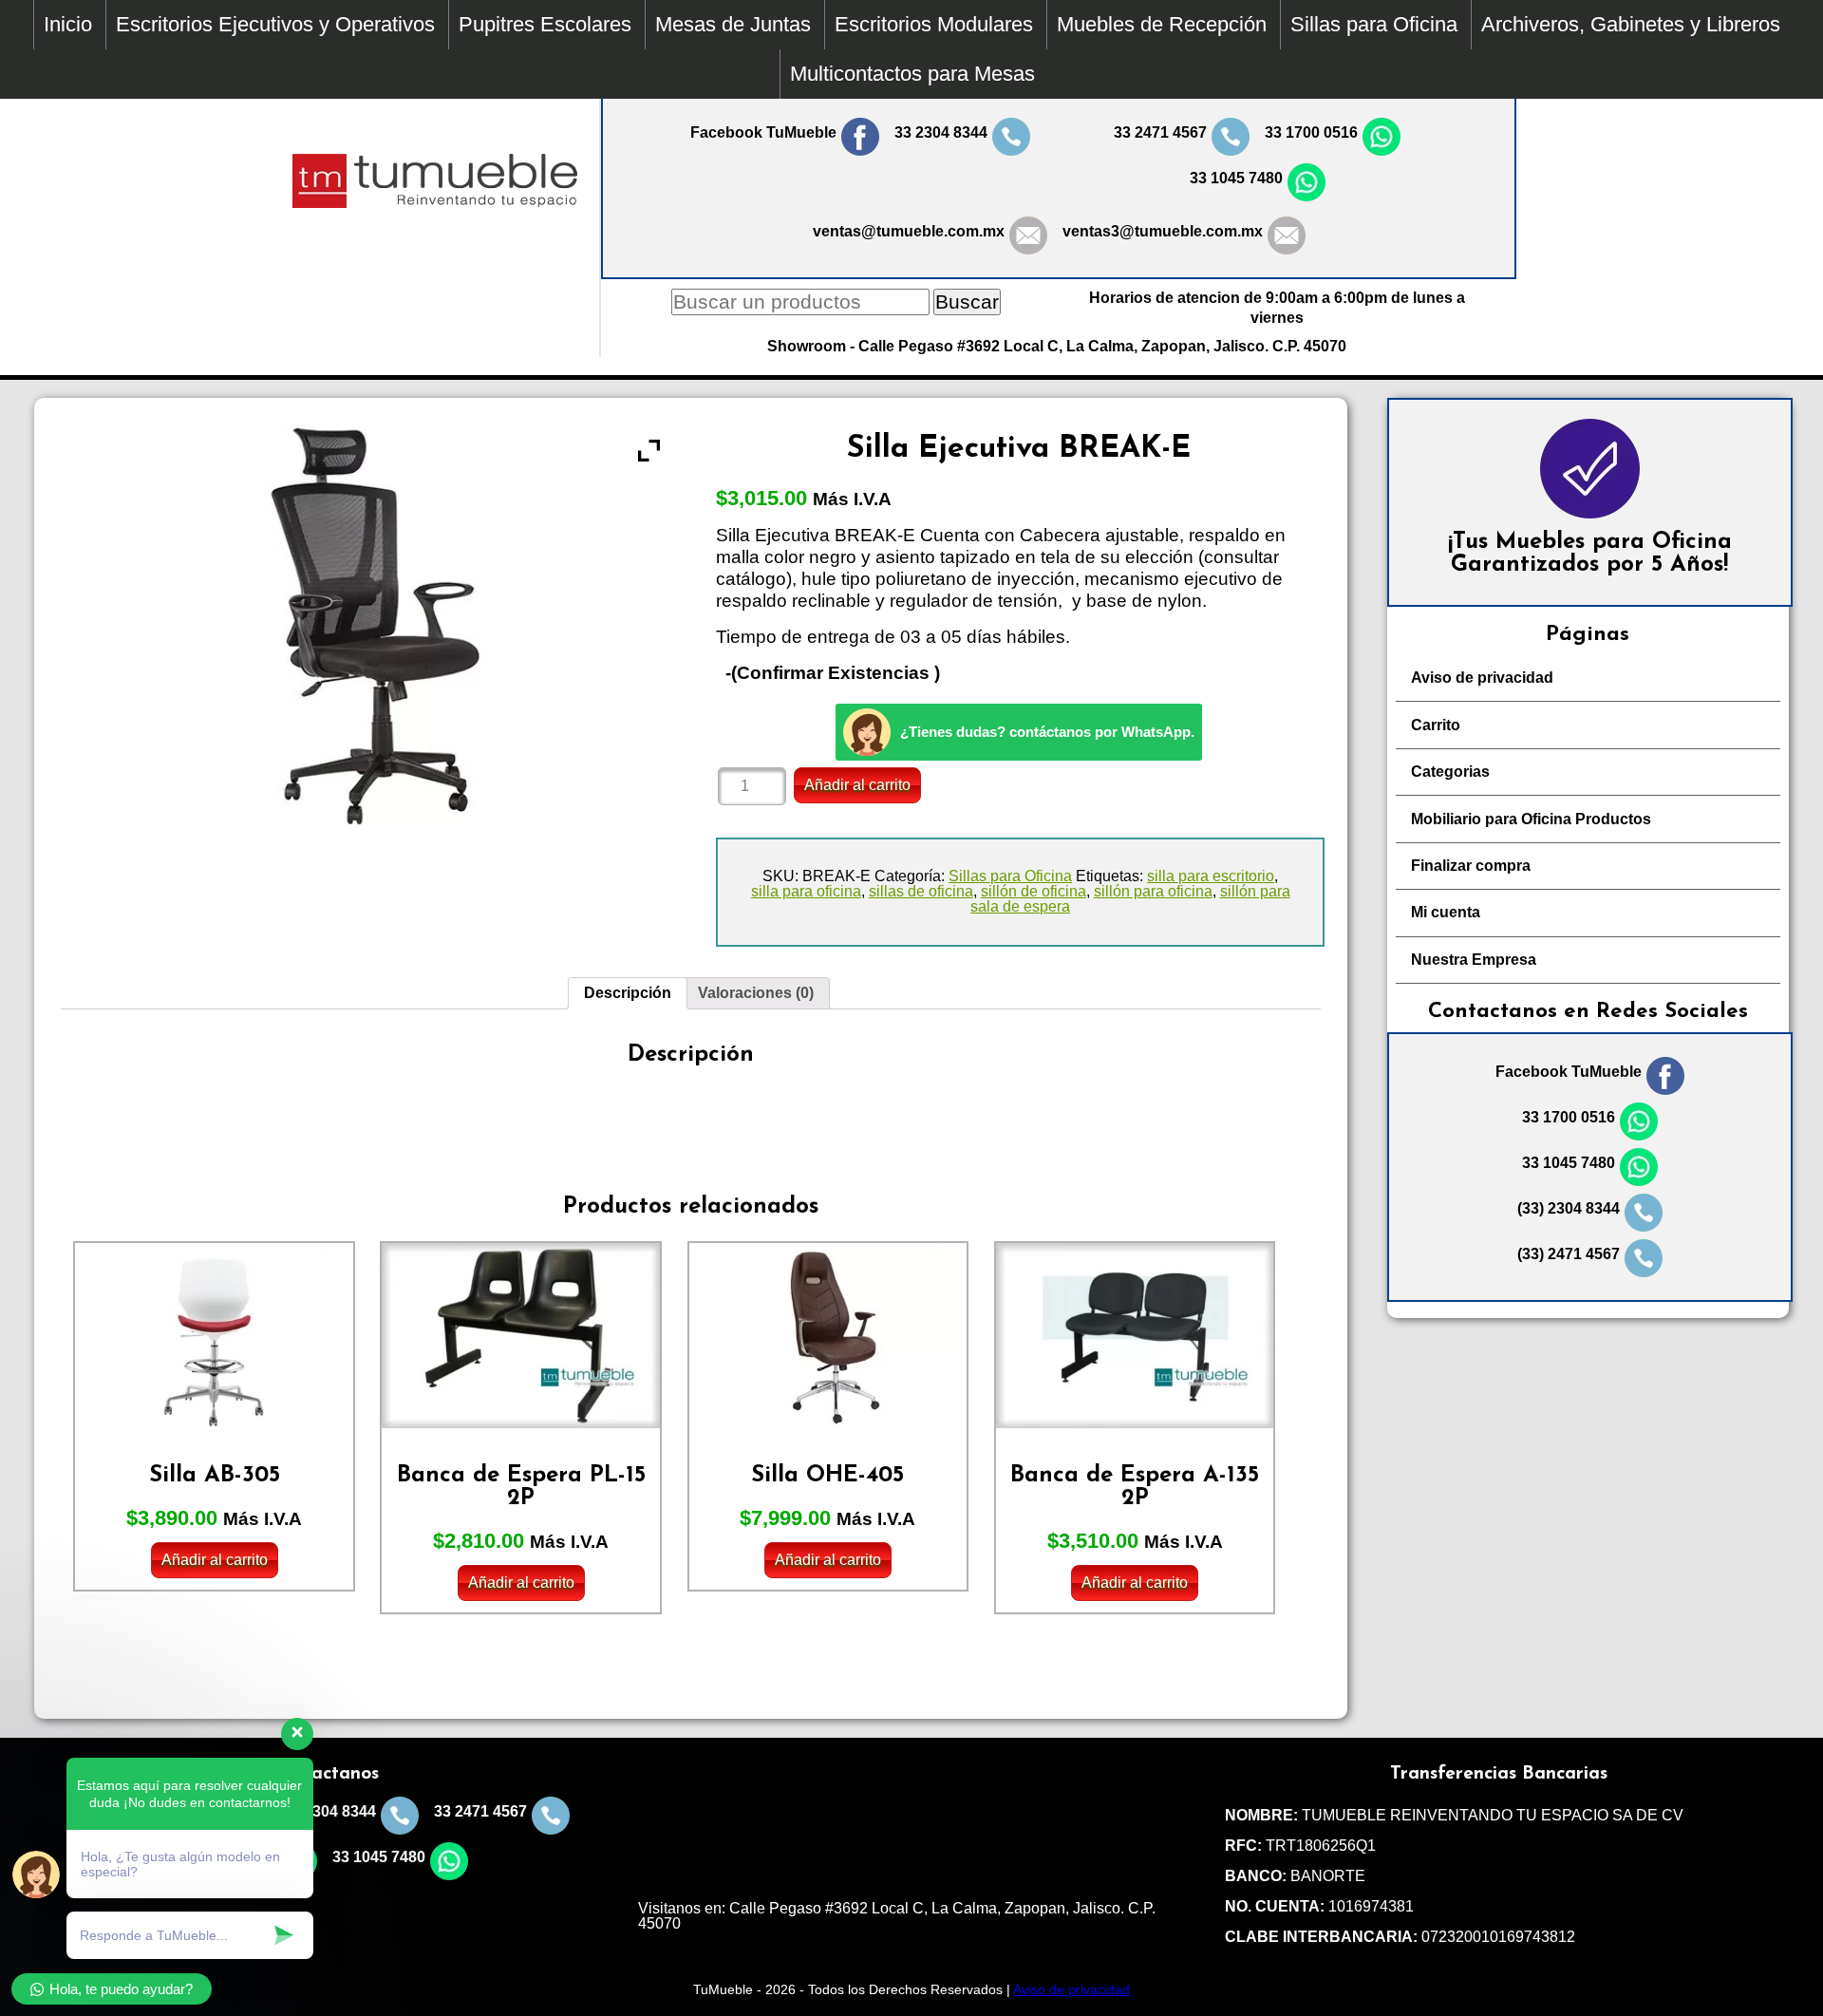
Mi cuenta (1446, 912)
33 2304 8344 (941, 132)
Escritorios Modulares (934, 24)
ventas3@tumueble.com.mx (1163, 231)
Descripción (628, 993)
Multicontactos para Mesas (912, 74)
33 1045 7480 (1236, 178)
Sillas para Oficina (1374, 24)
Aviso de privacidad (1482, 678)
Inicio (68, 24)
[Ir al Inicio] (435, 203)
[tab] (628, 993)
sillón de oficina (1034, 891)
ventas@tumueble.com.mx (909, 231)
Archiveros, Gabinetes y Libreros (1631, 24)
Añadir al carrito (857, 785)
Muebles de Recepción (1162, 24)
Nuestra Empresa (1474, 960)
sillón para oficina (1153, 891)
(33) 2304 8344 (1569, 1208)
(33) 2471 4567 (1569, 1254)
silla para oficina (806, 891)
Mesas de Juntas (733, 24)
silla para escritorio (1211, 876)
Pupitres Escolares (545, 24)
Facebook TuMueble (763, 132)
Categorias (1450, 772)
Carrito (1436, 725)
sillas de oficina (921, 891)
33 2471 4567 (1160, 132)
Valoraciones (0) (756, 993)
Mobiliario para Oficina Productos (1531, 819)
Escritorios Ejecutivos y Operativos (275, 24)
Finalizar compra (1471, 866)
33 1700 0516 (1311, 132)
